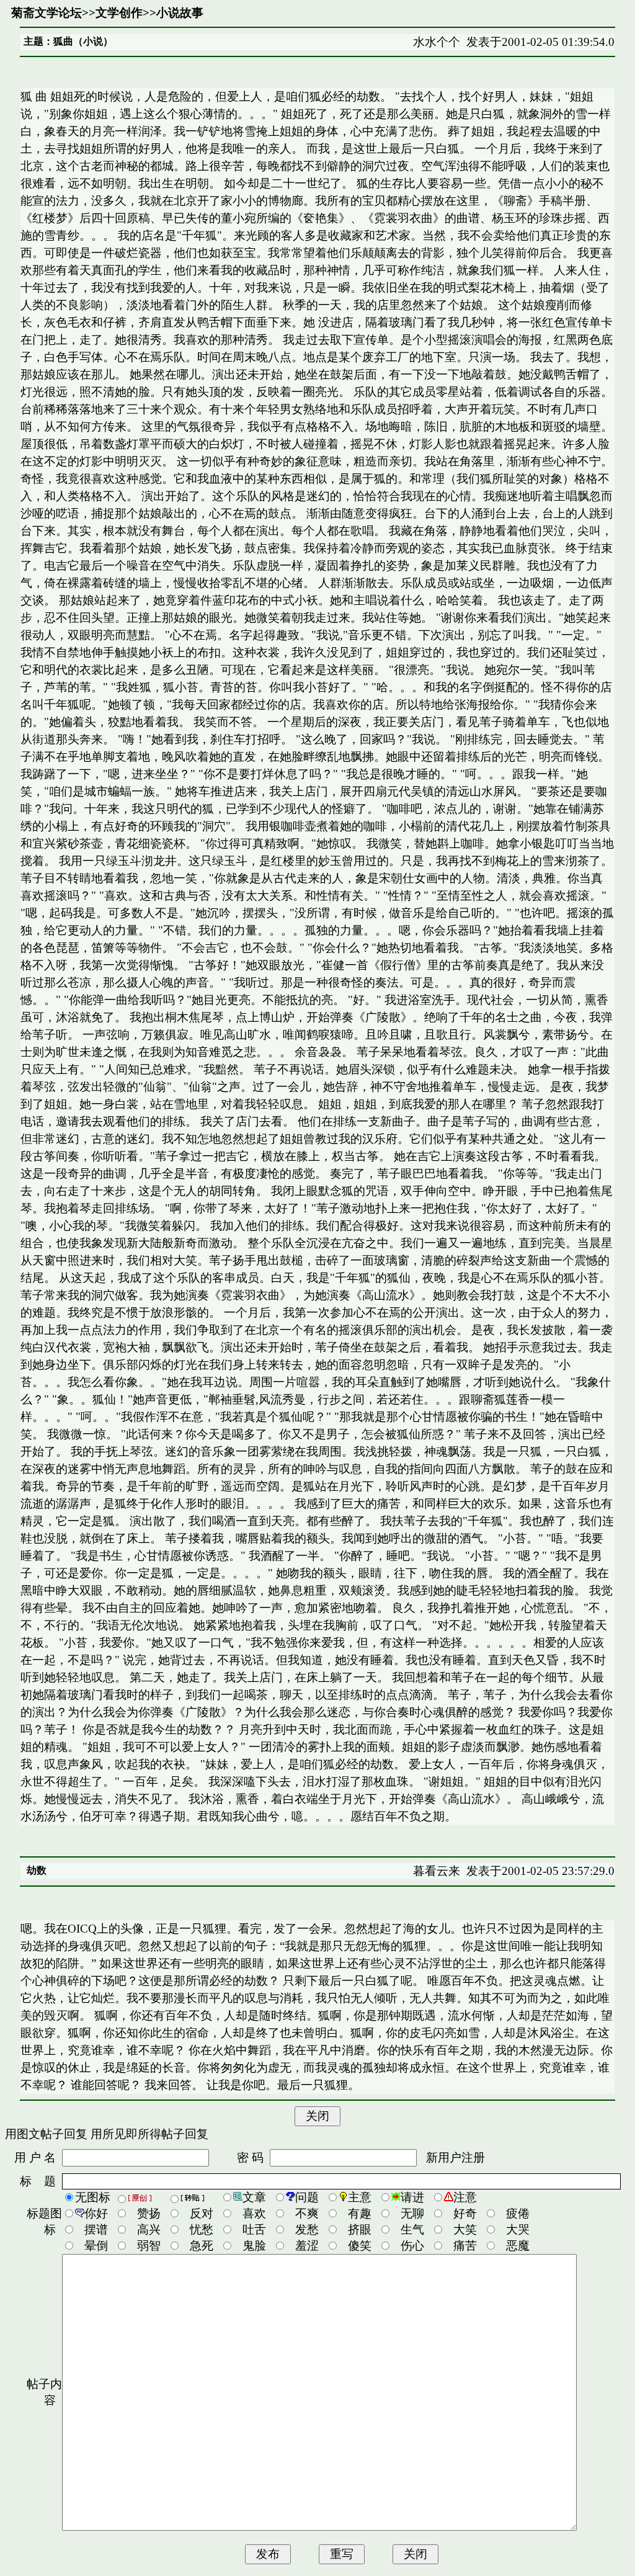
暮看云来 (437, 1871)
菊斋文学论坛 (47, 13)
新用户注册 (455, 2158)
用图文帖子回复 (46, 2134)
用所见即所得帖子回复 (149, 2134)
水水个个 (437, 42)
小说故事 (180, 13)
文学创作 (119, 13)
